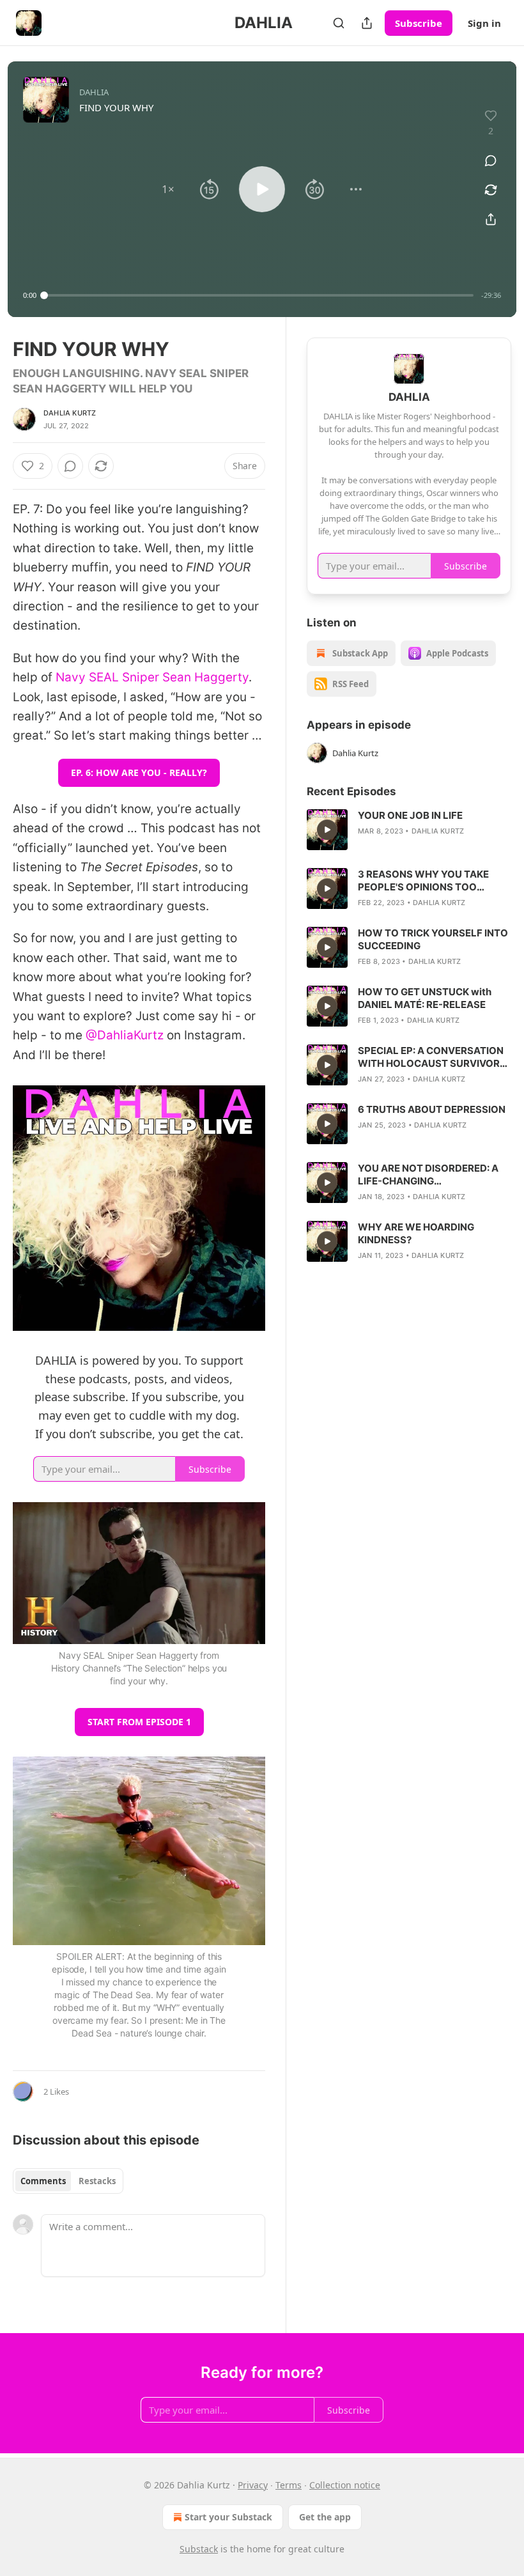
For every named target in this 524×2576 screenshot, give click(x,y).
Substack (199, 2549)
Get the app (325, 2517)
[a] (327, 830)
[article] (409, 830)
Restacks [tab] (97, 2181)
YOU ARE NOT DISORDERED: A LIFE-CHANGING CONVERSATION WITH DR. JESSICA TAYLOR (428, 1175)
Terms (289, 2485)
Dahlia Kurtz (70, 413)
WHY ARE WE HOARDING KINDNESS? (416, 1233)
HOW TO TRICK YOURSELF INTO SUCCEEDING (433, 939)
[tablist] (68, 2181)
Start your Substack (228, 2517)
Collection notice (345, 2485)
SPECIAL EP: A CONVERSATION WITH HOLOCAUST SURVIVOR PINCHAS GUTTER (431, 1057)
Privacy (253, 2485)
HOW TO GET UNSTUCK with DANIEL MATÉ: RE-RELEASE (425, 998)
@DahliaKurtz (125, 1035)
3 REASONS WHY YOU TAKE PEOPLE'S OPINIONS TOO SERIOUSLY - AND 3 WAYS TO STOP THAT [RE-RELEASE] (428, 881)
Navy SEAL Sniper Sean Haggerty (152, 677)
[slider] (259, 295)
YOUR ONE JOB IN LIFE (410, 815)
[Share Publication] (367, 23)
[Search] (339, 23)
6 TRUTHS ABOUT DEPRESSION (432, 1109)
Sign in (484, 23)
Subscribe (419, 23)
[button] (168, 189)
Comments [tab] (43, 2181)
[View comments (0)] (491, 160)
